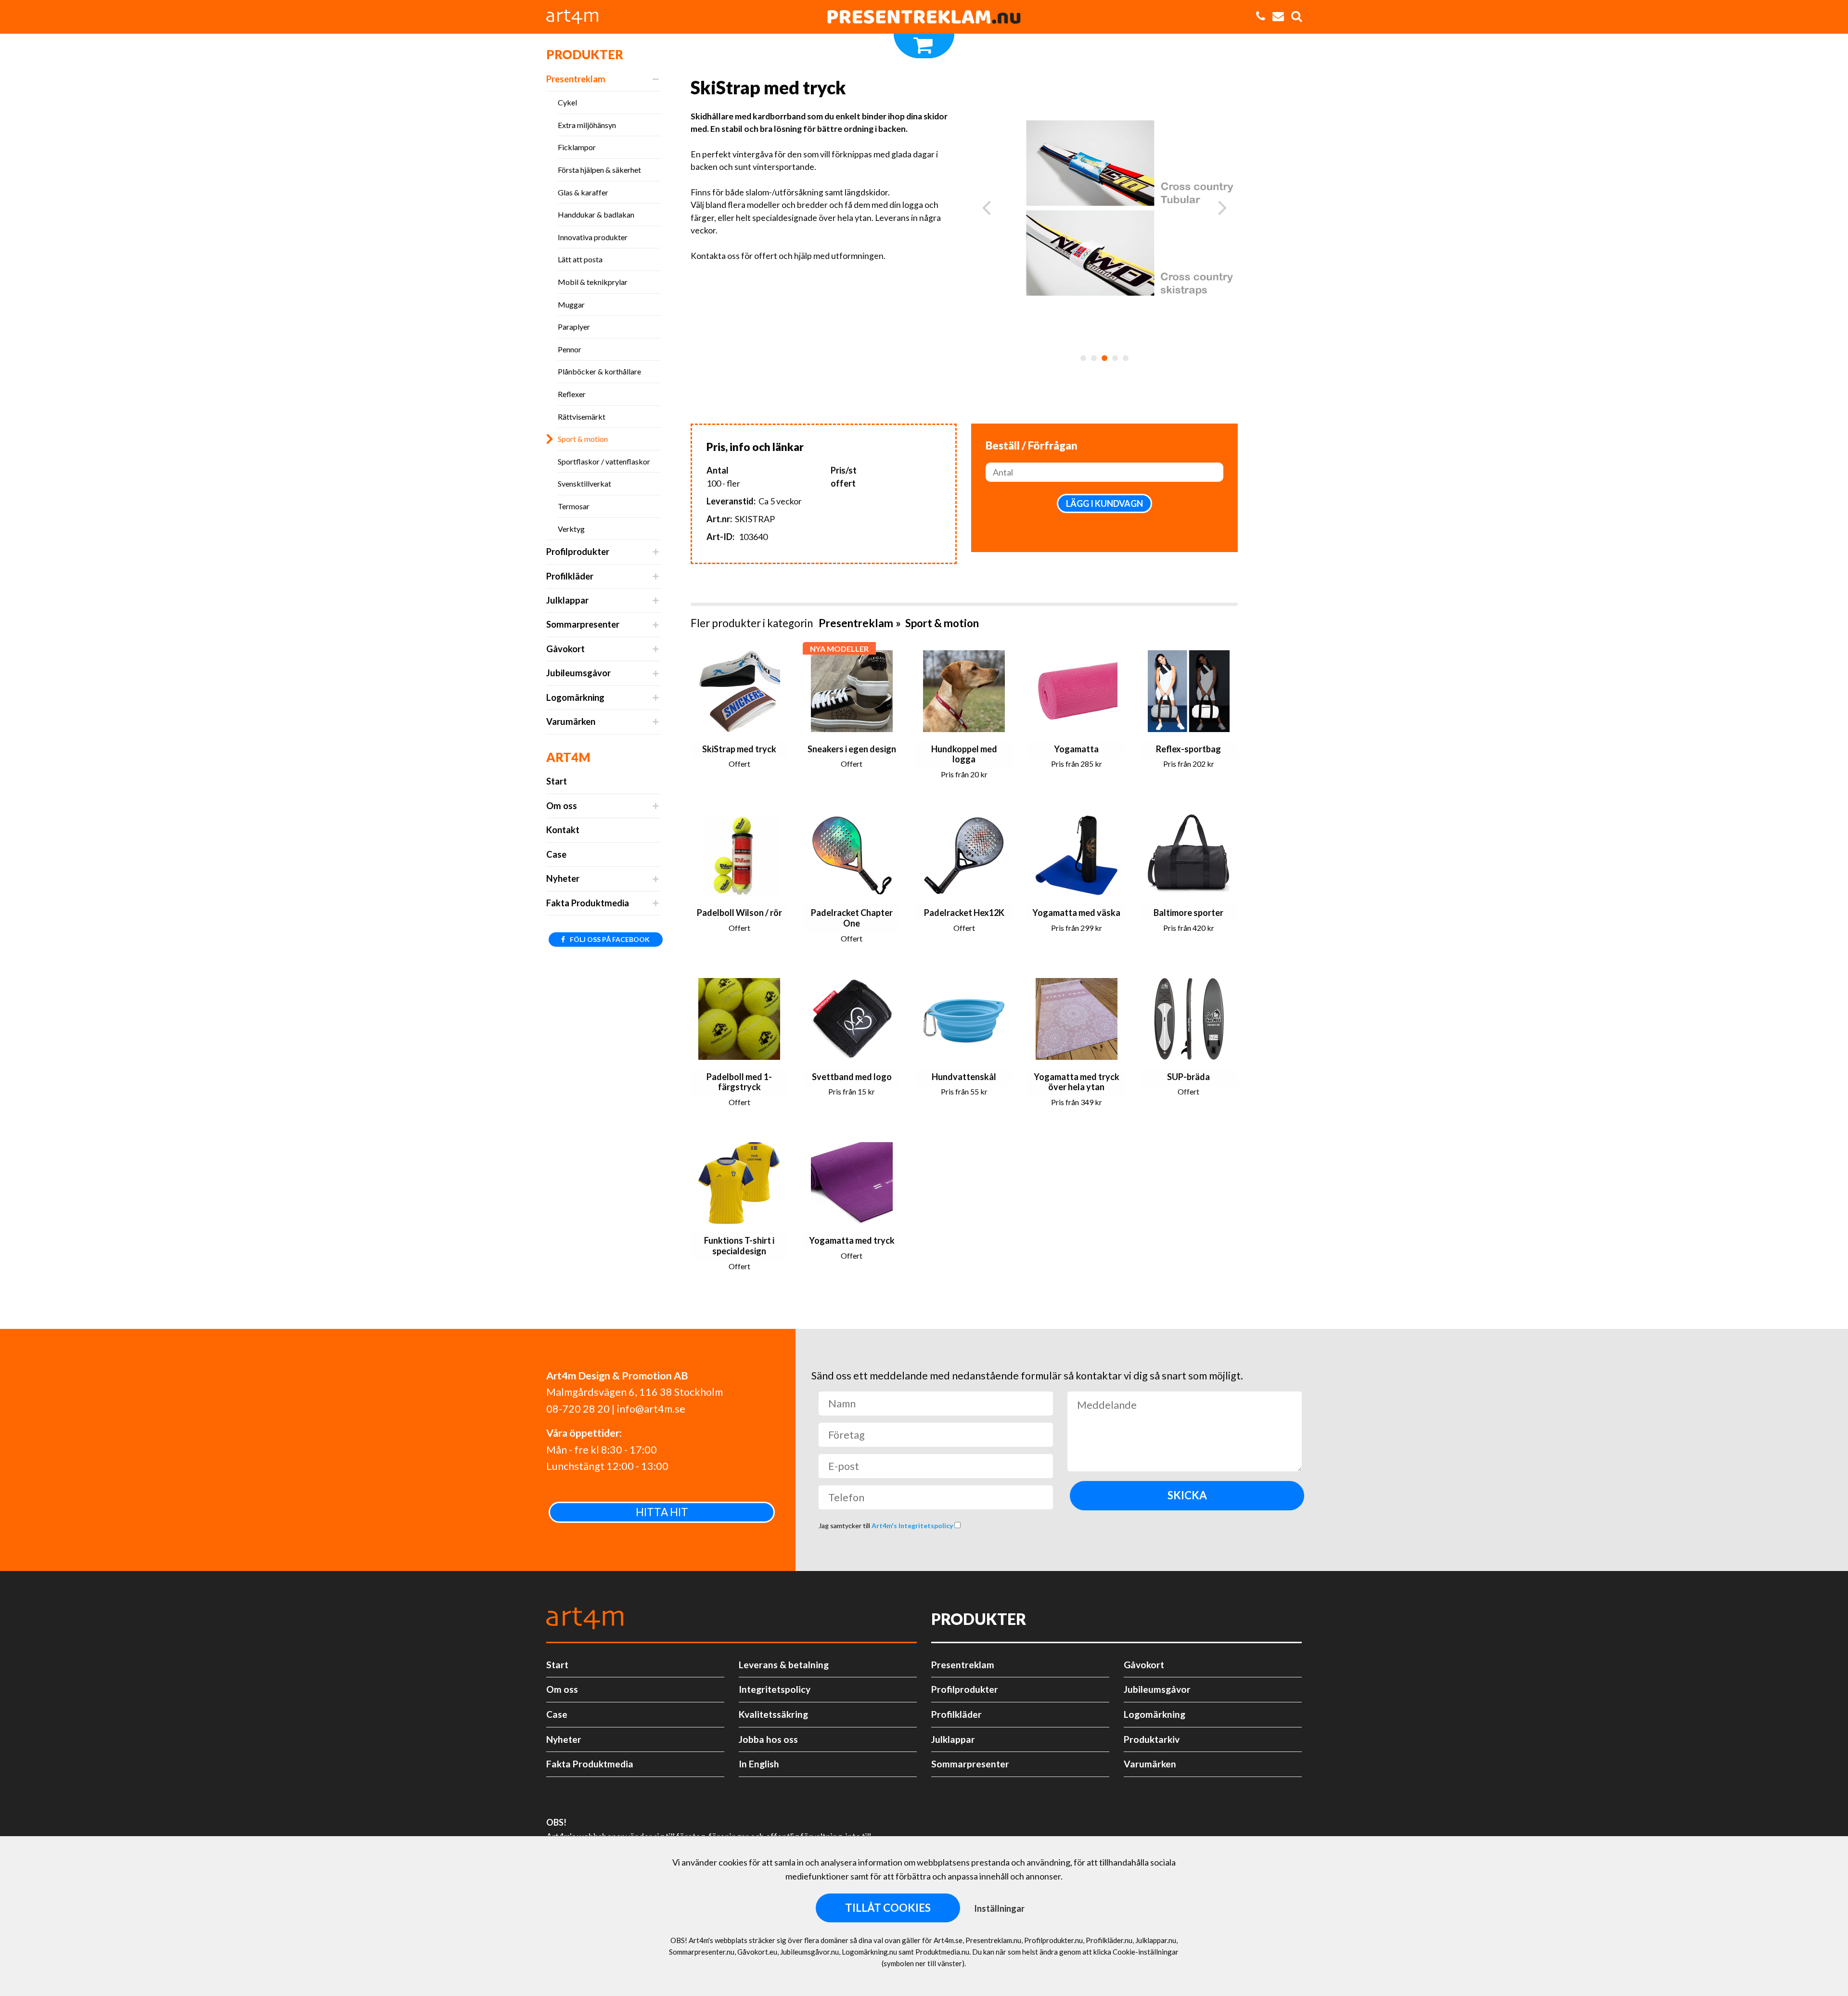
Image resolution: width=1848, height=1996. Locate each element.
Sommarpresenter (583, 624)
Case (556, 854)
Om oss (562, 806)
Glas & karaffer (583, 192)
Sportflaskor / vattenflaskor (604, 461)
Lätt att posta (580, 259)
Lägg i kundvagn (1104, 503)
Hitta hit (662, 1512)
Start (557, 781)
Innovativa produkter (593, 237)
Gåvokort (565, 649)
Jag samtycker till (886, 1526)
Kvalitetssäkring (773, 1714)
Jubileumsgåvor (578, 673)
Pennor (570, 349)
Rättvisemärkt (582, 417)
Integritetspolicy (775, 1689)
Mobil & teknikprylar (593, 282)
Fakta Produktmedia (588, 903)
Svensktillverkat (584, 483)
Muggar (571, 304)
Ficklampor (577, 147)
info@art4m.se (651, 1409)
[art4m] (577, 17)
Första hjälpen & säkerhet (599, 170)
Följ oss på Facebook (609, 939)
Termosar (574, 506)
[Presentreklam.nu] (924, 17)
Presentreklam (576, 79)
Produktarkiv (1152, 1739)
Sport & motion (583, 439)
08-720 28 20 (578, 1409)
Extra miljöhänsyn (587, 125)
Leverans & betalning (784, 1665)
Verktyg (571, 529)
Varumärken (571, 721)
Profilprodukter (578, 552)
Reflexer (572, 394)
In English (759, 1764)
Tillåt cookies (888, 1908)
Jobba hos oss (768, 1739)
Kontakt (563, 830)
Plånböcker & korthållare (599, 371)
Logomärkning (575, 697)
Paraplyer (574, 327)
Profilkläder (570, 576)
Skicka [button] (1187, 1495)
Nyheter (563, 878)
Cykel (567, 102)
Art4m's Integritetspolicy (913, 1526)
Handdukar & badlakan (596, 214)
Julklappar (567, 600)
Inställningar (999, 1908)
